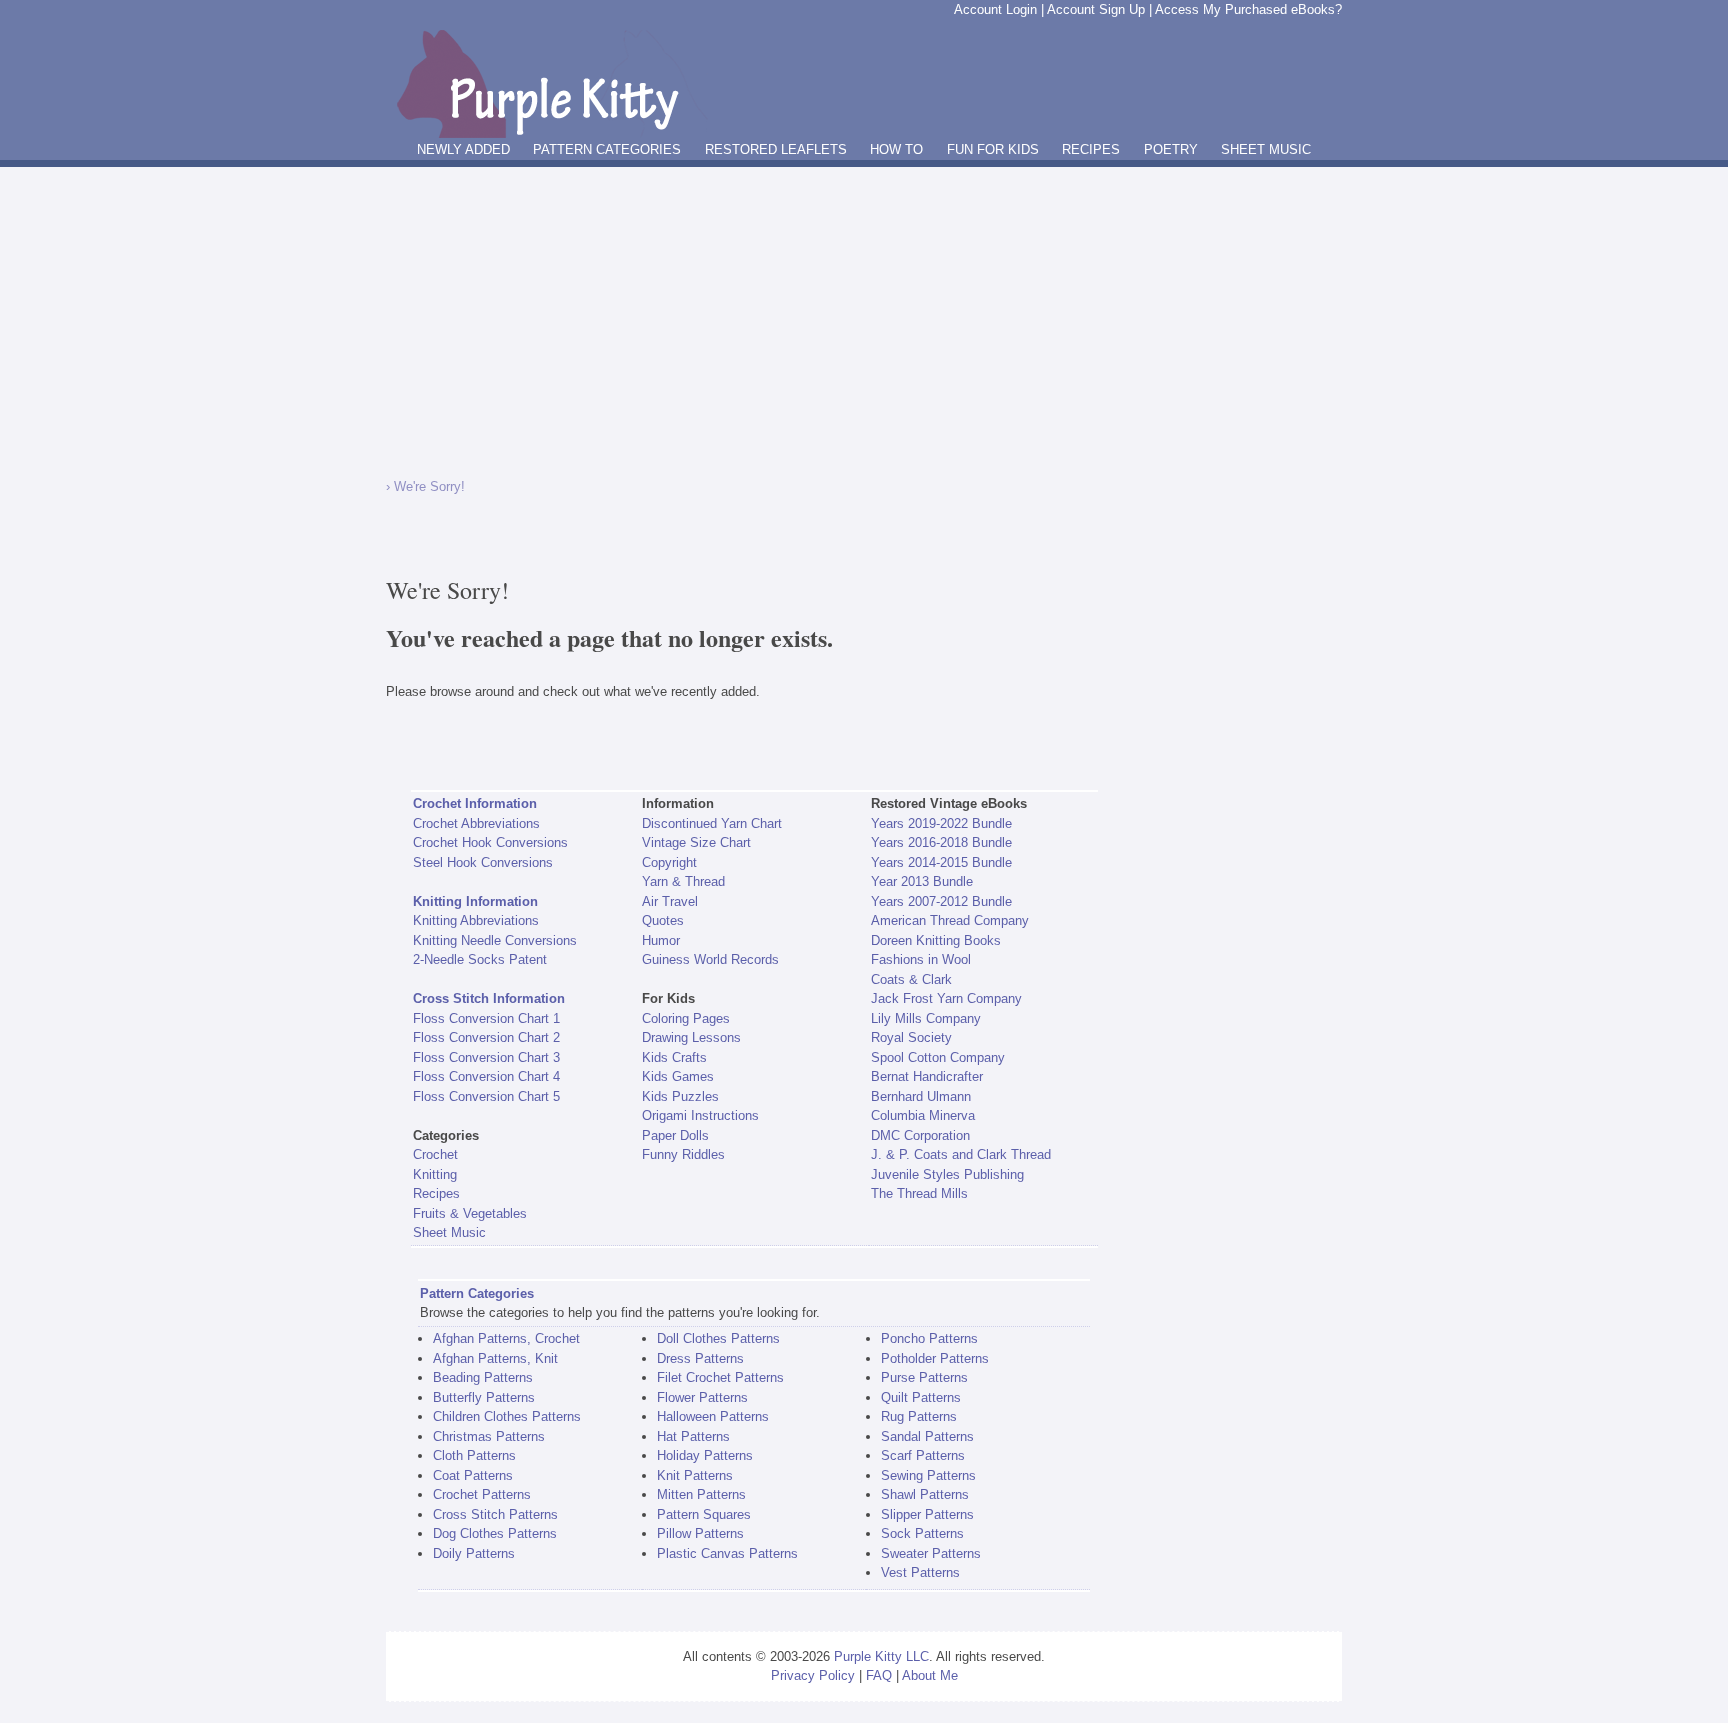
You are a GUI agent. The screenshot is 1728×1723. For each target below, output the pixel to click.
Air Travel (670, 901)
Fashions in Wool (921, 959)
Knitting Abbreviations (476, 920)
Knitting (435, 1174)
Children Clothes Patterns (507, 1416)
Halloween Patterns (713, 1416)
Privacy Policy (813, 1675)
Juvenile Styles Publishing (947, 1174)
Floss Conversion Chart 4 (486, 1076)
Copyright (669, 862)
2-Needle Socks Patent (480, 959)
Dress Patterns (700, 1358)
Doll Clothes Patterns (718, 1338)
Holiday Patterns (705, 1455)
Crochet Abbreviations (476, 823)
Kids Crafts (674, 1057)
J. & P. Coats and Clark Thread (961, 1154)
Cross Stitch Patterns (495, 1514)
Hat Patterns (693, 1436)
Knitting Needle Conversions (495, 940)
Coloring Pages (686, 1018)
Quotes (663, 920)
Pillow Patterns (700, 1533)
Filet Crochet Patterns (720, 1377)
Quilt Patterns (921, 1397)
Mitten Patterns (701, 1494)
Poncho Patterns (929, 1338)
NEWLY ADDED (463, 149)
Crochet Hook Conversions (490, 842)
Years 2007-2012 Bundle (941, 901)
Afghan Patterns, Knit (495, 1358)
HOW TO (896, 149)
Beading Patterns (483, 1377)
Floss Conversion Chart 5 (486, 1096)
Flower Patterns (702, 1397)
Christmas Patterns (489, 1436)
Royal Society (911, 1037)
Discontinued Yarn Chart (712, 823)
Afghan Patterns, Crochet (506, 1338)
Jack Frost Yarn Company (946, 998)
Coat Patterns (473, 1475)
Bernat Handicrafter (927, 1076)
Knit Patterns (695, 1475)
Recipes (436, 1193)
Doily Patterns (474, 1553)
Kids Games (678, 1076)
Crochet (435, 1154)
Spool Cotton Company (938, 1057)
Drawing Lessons (691, 1037)
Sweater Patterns (931, 1553)
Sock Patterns (922, 1533)
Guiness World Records (710, 959)
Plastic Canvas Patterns (727, 1553)
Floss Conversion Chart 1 (486, 1018)
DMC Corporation (920, 1135)
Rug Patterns (919, 1416)
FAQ (879, 1675)
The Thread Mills (919, 1193)
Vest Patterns (920, 1572)
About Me (930, 1675)
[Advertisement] (864, 317)
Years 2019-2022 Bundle (941, 823)
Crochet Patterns (482, 1494)
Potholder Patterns (935, 1358)
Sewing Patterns (928, 1475)
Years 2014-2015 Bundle (941, 862)
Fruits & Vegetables (470, 1213)
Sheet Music (449, 1232)
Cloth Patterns (474, 1455)
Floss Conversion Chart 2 (486, 1037)
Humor (661, 940)
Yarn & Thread (683, 881)
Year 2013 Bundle (922, 881)
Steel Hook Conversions (483, 862)
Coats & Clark (911, 979)
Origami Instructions (700, 1115)
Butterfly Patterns (484, 1397)
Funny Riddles (683, 1154)
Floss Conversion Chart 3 (486, 1057)
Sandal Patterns (927, 1436)
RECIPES (1091, 149)
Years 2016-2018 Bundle (941, 842)
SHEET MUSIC (1266, 149)
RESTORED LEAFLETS (776, 149)
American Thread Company (950, 920)
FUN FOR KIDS (993, 149)
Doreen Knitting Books (936, 940)
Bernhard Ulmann (921, 1096)
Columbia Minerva (923, 1115)
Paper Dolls (675, 1135)
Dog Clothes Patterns (495, 1533)
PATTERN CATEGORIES (607, 149)
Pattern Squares (704, 1514)
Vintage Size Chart (696, 842)
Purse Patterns (924, 1377)
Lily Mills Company (926, 1018)
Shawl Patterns (925, 1494)
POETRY (1171, 149)
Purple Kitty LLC (881, 1656)
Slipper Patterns (927, 1514)
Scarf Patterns (923, 1455)
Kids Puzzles (680, 1096)
